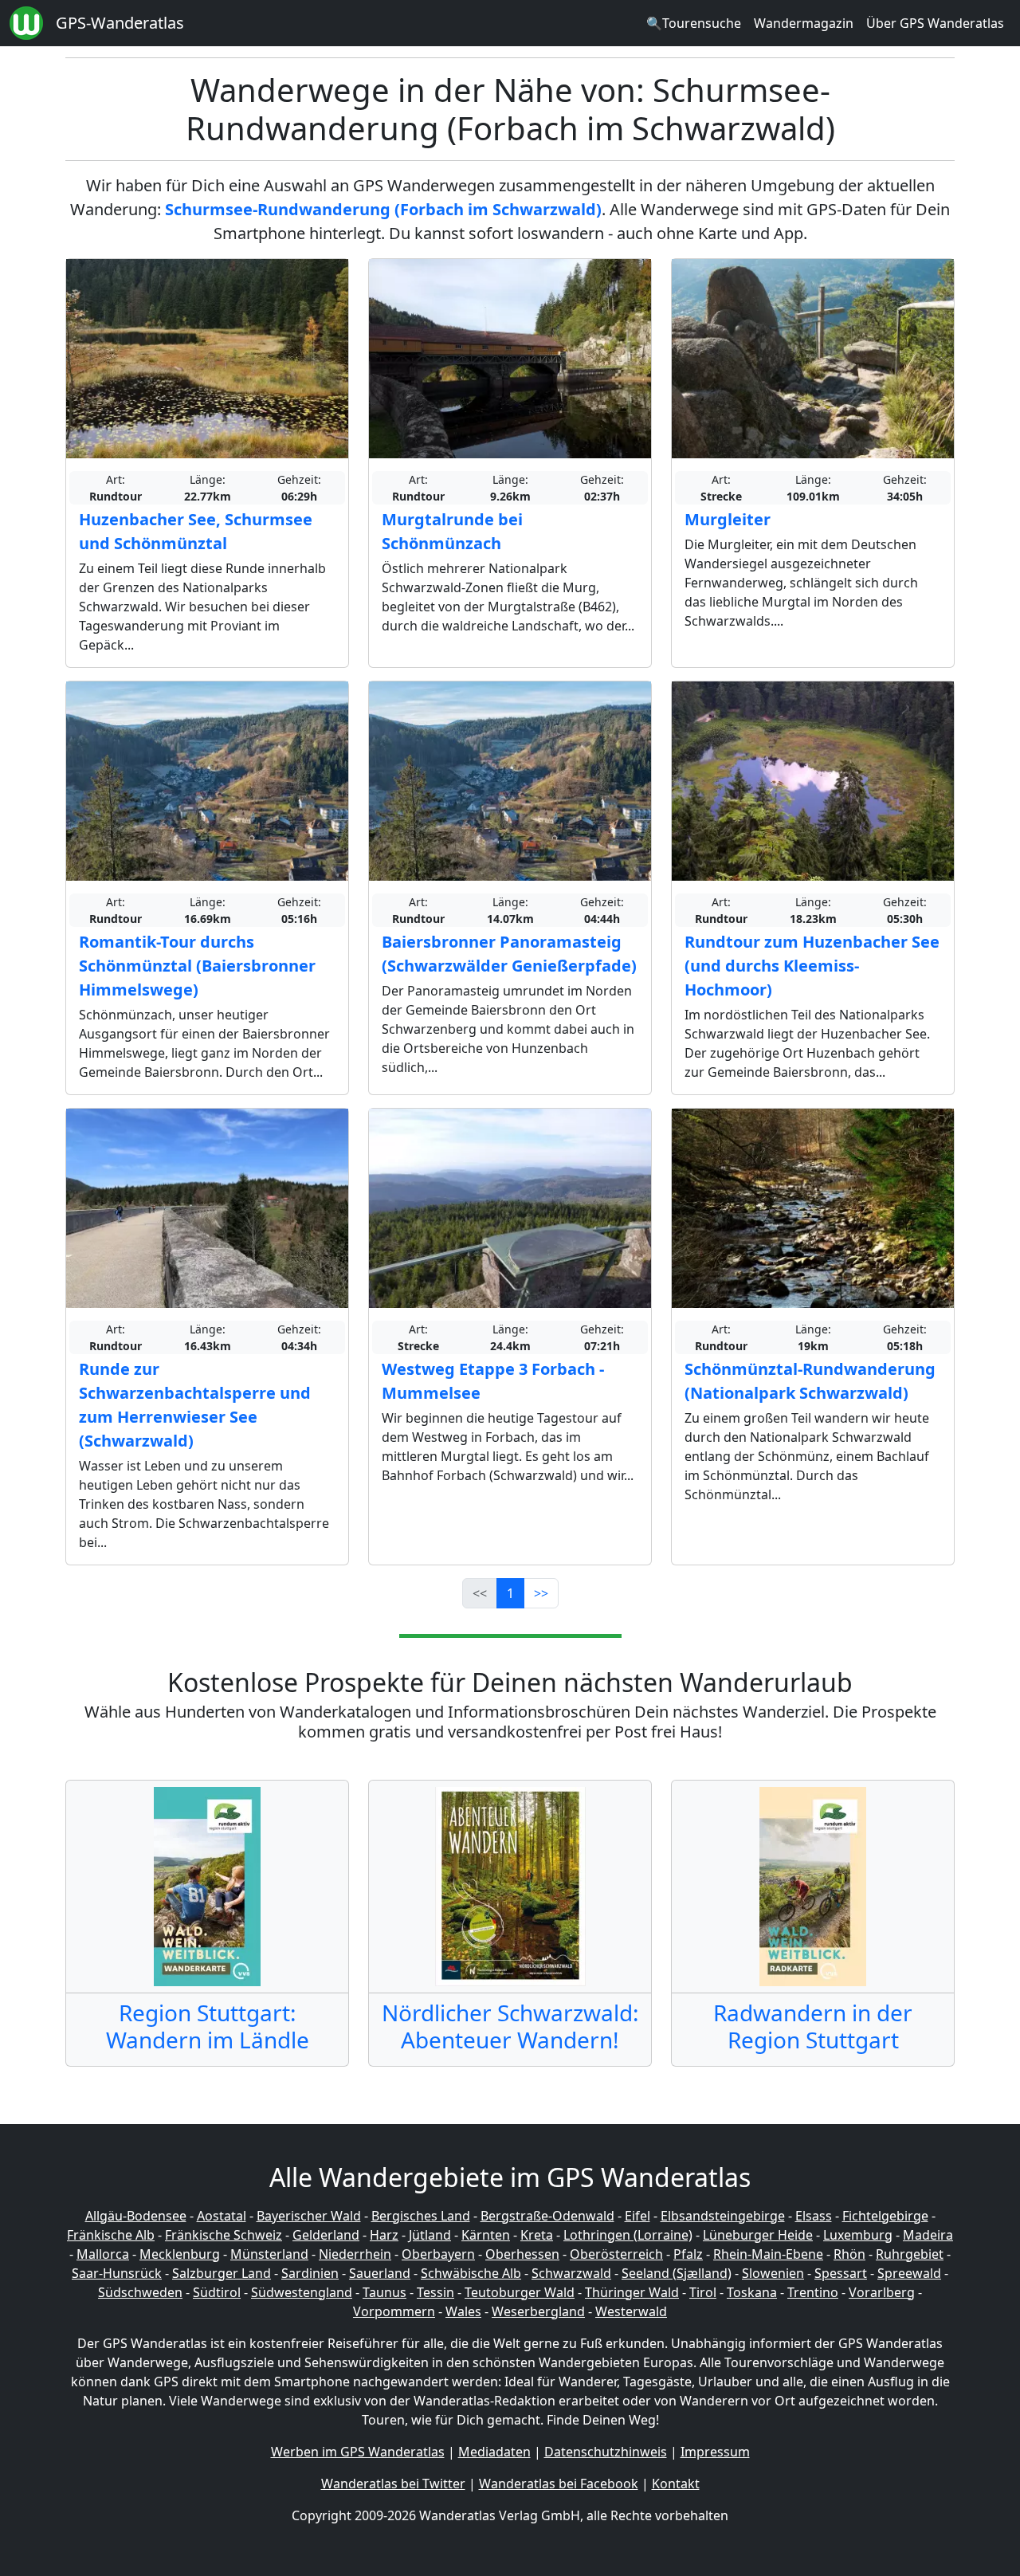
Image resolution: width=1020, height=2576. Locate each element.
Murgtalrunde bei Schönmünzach (452, 531)
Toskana (752, 2292)
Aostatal (222, 2216)
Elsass (814, 2216)
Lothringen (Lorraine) (628, 2235)
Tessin (435, 2292)
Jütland (430, 2235)
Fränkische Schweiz (224, 2235)
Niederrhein (355, 2254)
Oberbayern (438, 2254)
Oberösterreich (616, 2254)
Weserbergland (538, 2311)
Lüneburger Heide (758, 2235)
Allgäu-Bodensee (136, 2216)
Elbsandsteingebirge (723, 2216)
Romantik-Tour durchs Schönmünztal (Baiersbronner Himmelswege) (197, 966)
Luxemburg (858, 2235)
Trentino (813, 2292)
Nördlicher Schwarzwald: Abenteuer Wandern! (510, 2026)
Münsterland (269, 2254)
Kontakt (676, 2484)
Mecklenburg (180, 2254)
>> (541, 1593)
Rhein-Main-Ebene (768, 2254)
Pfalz (688, 2254)
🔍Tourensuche (694, 23)
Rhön (849, 2254)
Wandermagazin (804, 23)
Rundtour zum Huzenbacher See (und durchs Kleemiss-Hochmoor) (812, 966)
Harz (384, 2235)
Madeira (928, 2235)
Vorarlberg (882, 2292)
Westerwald (631, 2311)
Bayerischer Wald (309, 2216)
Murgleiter (728, 519)
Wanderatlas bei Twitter (393, 2484)
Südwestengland (302, 2292)
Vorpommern (394, 2311)
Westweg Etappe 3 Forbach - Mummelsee (493, 1381)
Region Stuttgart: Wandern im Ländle (208, 2026)
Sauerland (380, 2273)
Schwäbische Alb (471, 2273)
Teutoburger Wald (520, 2292)
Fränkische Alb (111, 2235)
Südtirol (217, 2292)
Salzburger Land (222, 2273)
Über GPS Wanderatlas (935, 23)
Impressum (715, 2452)
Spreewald (909, 2273)
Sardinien (310, 2273)
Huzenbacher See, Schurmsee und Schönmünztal (196, 531)
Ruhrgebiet (910, 2254)
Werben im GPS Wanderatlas (358, 2452)
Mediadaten (494, 2452)
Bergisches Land (421, 2216)
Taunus (384, 2292)
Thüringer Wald (632, 2292)
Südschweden (140, 2292)
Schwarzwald (571, 2273)
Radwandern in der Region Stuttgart (813, 2026)
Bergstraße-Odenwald (547, 2216)
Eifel (637, 2216)
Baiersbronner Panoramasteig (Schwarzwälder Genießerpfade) (509, 954)
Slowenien (773, 2273)
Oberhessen (522, 2254)
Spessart (841, 2273)
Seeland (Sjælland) (677, 2273)
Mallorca (103, 2254)
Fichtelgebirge (885, 2216)
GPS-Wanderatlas (120, 23)
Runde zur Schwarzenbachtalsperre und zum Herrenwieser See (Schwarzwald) (195, 1405)
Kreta (537, 2235)
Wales (463, 2311)
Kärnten (486, 2235)
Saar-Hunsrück (117, 2273)
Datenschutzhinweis (606, 2452)
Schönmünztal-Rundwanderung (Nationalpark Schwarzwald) (810, 1381)
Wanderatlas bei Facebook (559, 2484)
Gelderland (326, 2235)
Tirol (703, 2292)
